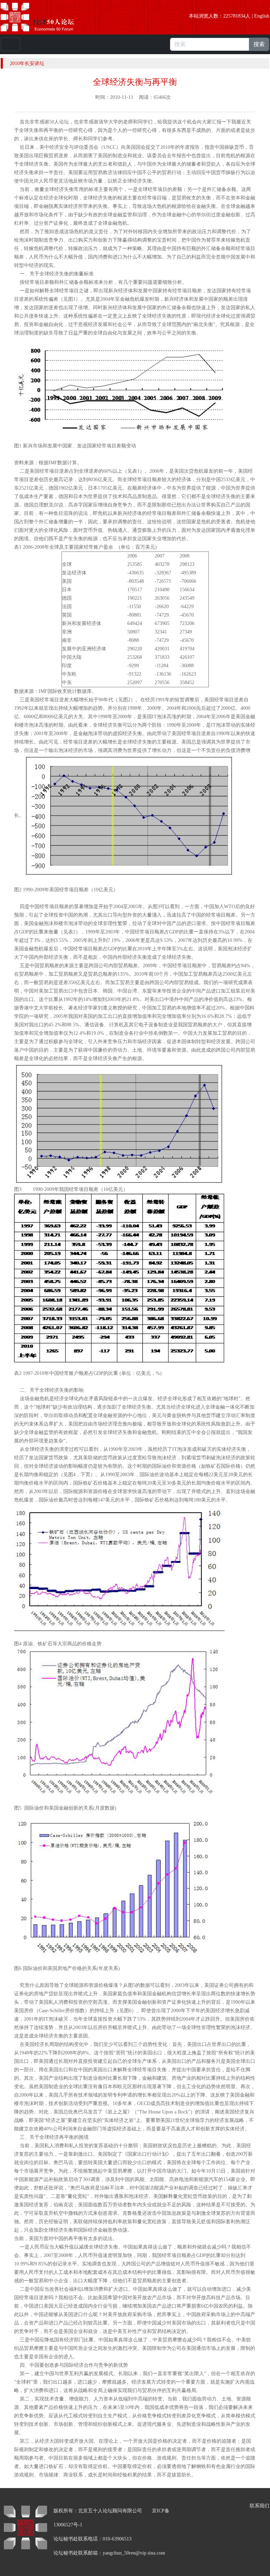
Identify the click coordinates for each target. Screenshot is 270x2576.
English (262, 16)
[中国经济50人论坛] (45, 17)
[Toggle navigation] (11, 44)
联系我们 (259, 2506)
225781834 (234, 16)
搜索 (259, 44)
